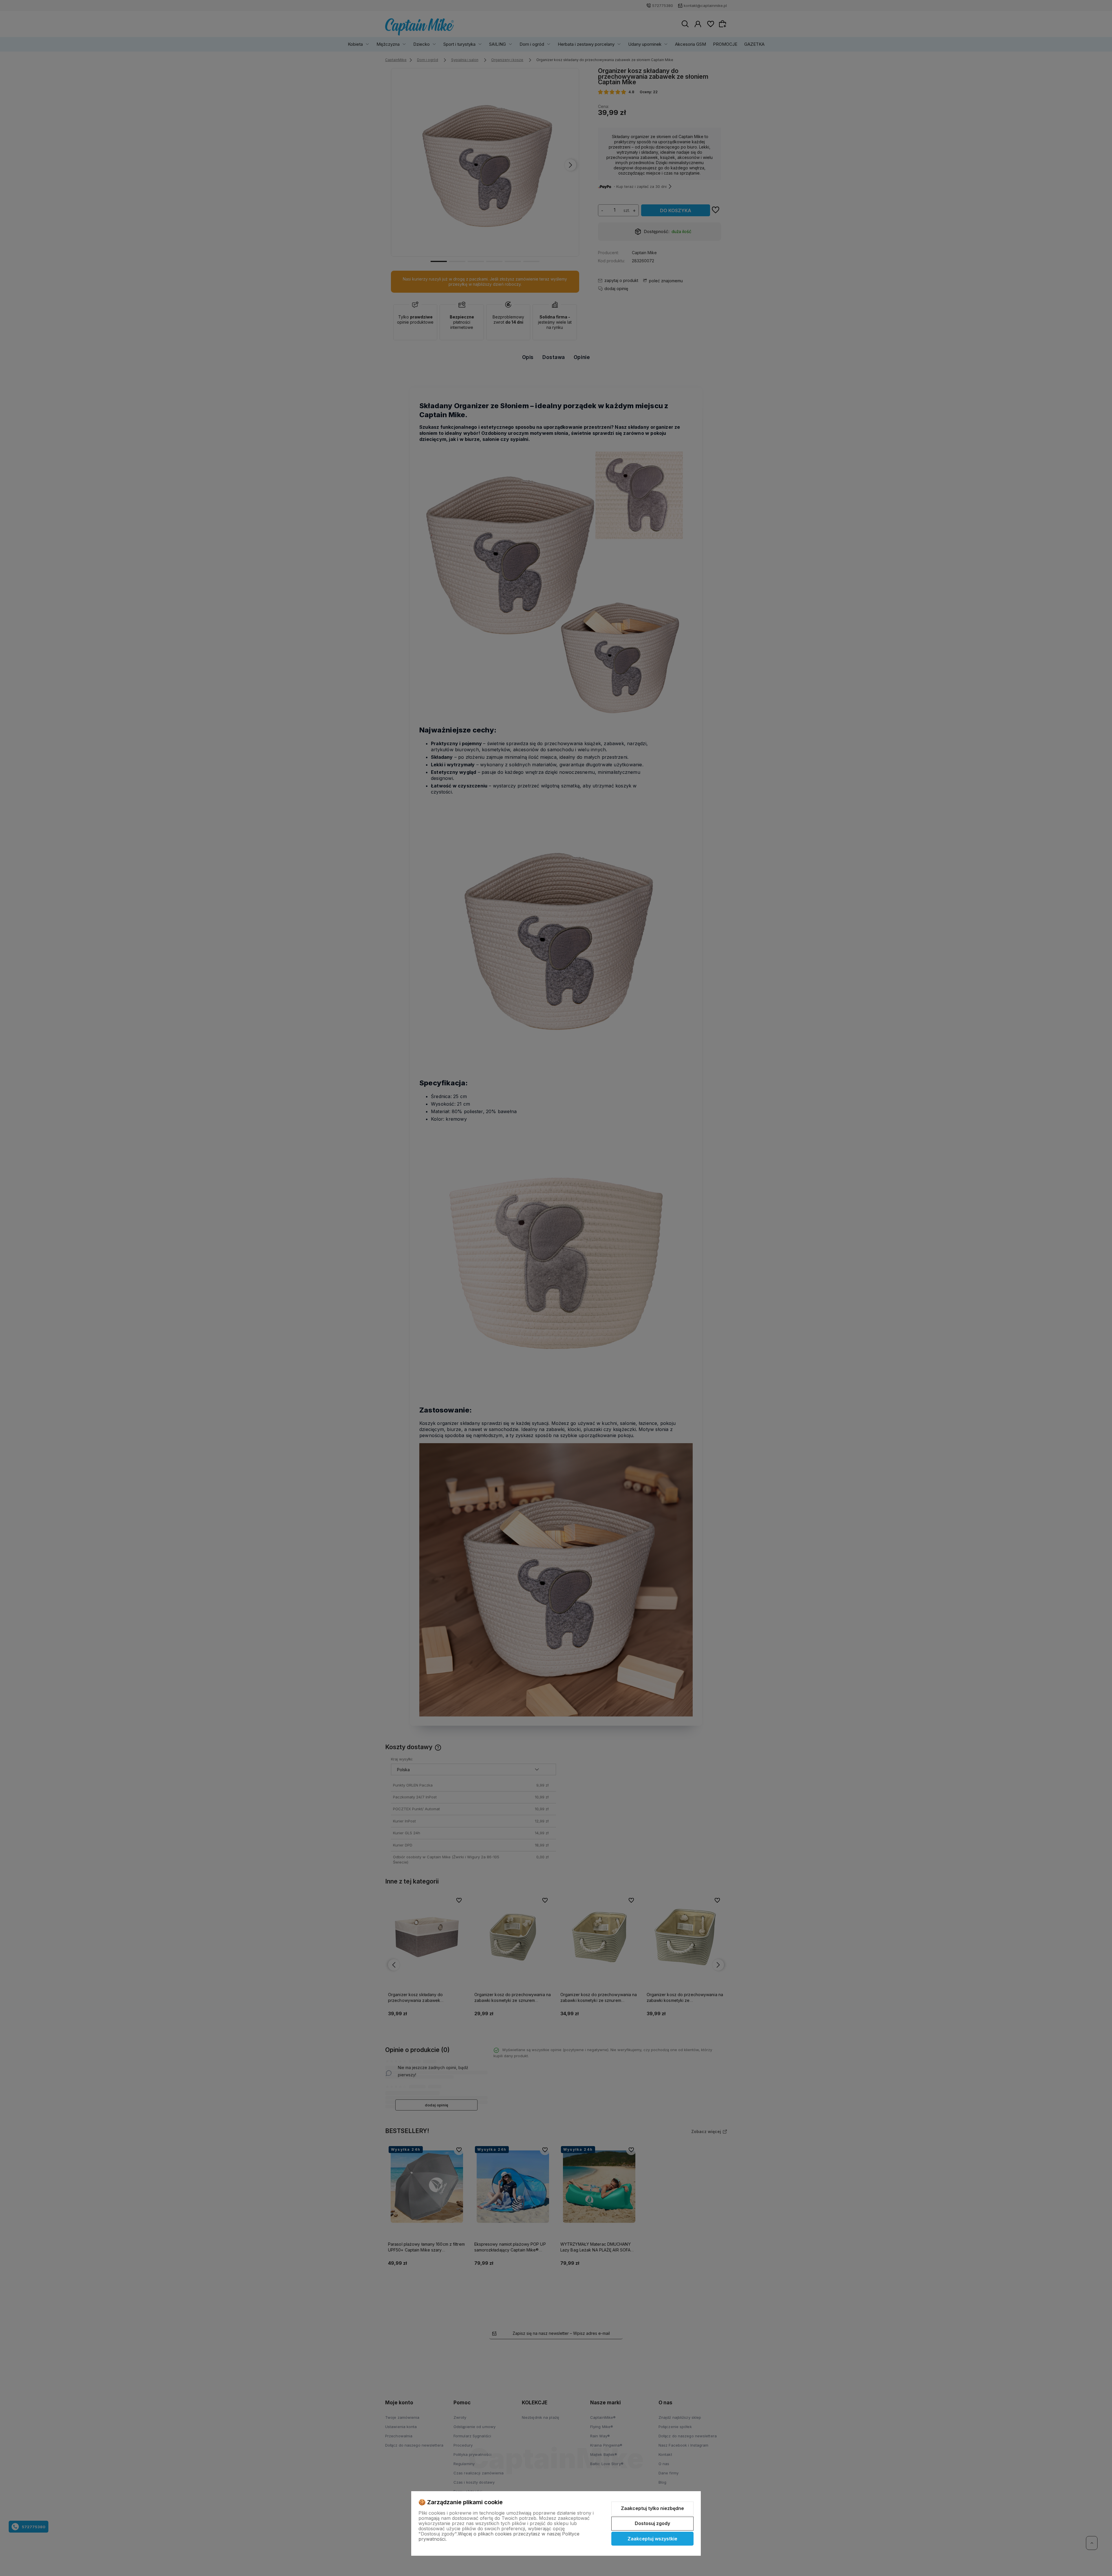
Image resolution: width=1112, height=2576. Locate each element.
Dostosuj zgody (652, 2523)
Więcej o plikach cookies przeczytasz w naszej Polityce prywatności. (499, 2536)
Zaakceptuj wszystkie (652, 2539)
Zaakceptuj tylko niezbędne (652, 2508)
